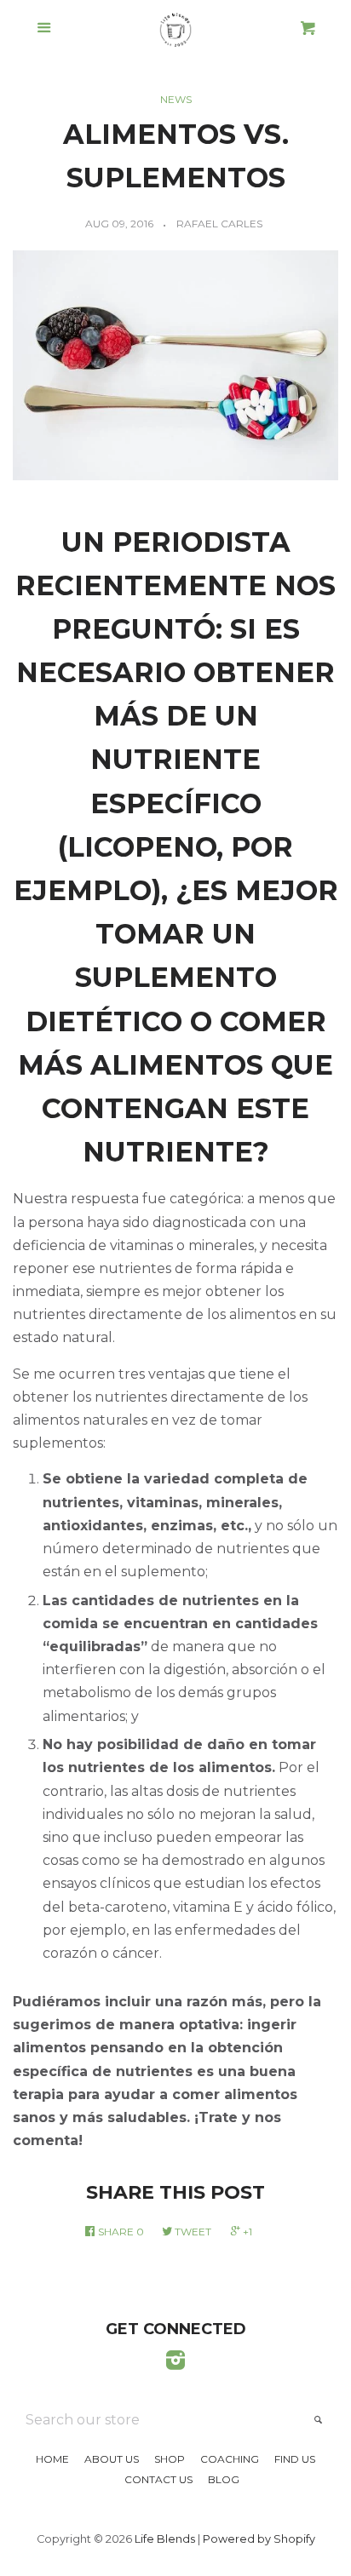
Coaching (230, 2459)
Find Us (295, 2459)
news (176, 99)
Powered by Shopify (259, 2539)
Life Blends (165, 2539)
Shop (170, 2459)
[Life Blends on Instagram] (175, 2364)
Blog (224, 2479)
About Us (112, 2459)
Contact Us (158, 2479)
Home (52, 2459)
